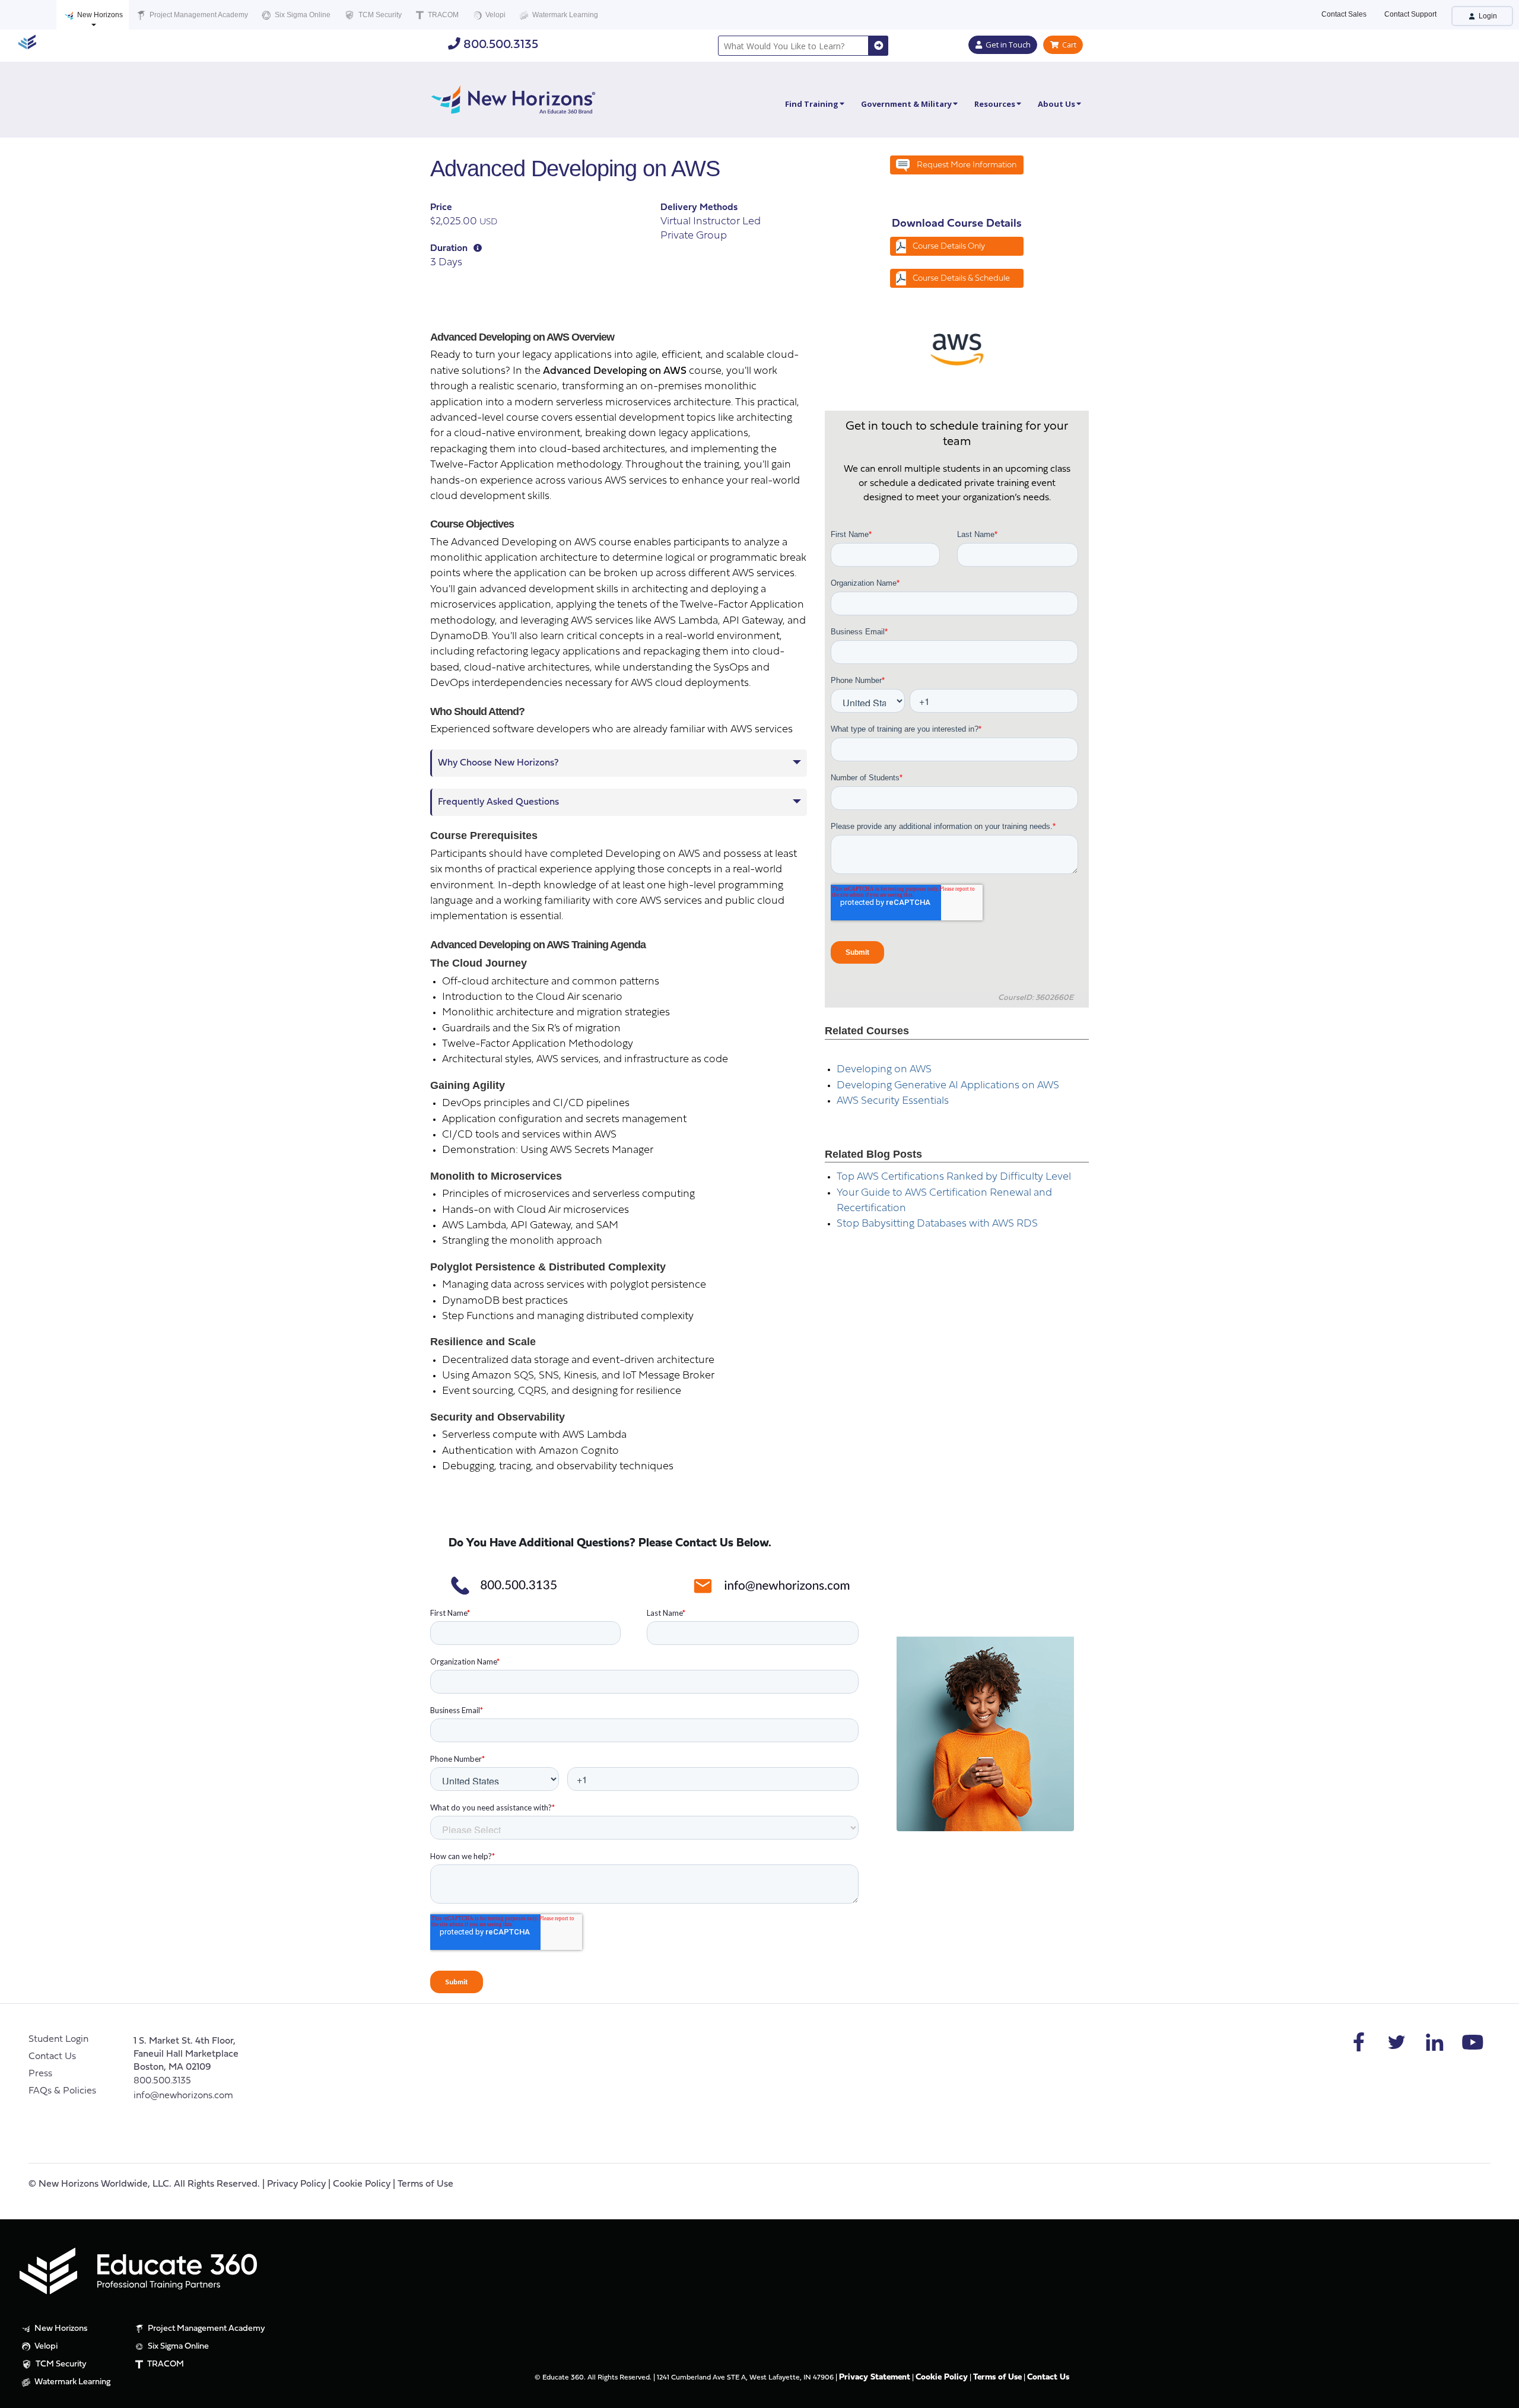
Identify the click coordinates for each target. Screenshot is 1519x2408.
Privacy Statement (875, 2377)
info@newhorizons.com (183, 2096)
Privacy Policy (296, 2184)
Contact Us (52, 2057)
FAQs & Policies (62, 2091)
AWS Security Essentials (893, 1101)
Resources (995, 104)
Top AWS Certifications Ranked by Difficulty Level (954, 1177)
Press (40, 2074)
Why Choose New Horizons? (498, 763)
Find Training (812, 104)
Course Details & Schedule (961, 279)
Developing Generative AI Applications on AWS (948, 1086)
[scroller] (1499, 2394)
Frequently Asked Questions (498, 802)
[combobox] (793, 46)
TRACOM (442, 15)
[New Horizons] (513, 98)
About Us (1056, 104)
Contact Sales (1344, 14)
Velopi (495, 15)
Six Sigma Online (302, 15)
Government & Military (906, 104)
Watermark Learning (564, 15)
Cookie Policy (362, 2184)
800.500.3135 (499, 45)
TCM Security (379, 15)
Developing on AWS (884, 1070)
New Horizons (99, 15)
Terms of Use (425, 2184)
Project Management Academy (198, 15)
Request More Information (967, 165)
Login (1487, 16)
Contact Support (1410, 14)
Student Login (58, 2040)
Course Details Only (949, 247)
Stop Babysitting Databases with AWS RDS (937, 1224)
